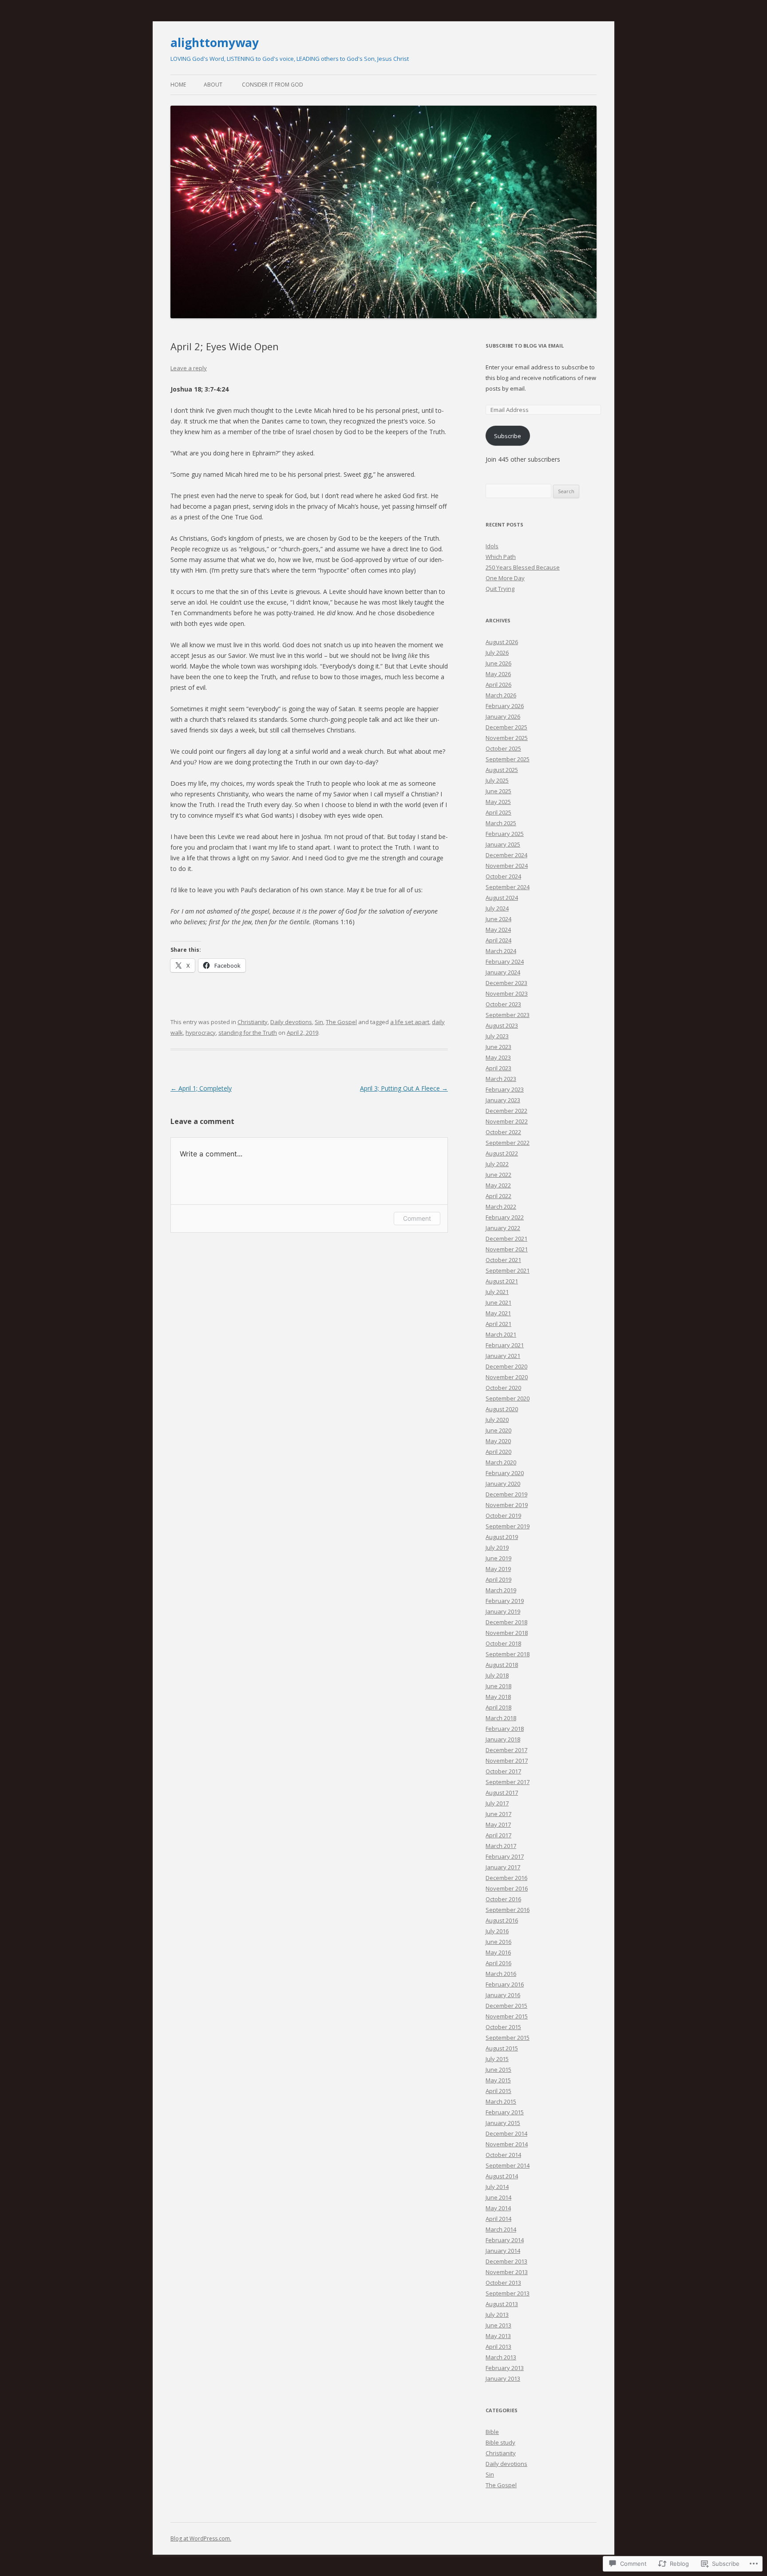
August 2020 (502, 1409)
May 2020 (498, 1441)
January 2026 (503, 716)
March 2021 (501, 1334)
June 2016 (498, 1942)
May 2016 (498, 1952)
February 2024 (505, 962)
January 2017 (503, 1867)
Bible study (500, 2442)
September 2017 (508, 1782)
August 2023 (502, 1025)
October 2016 (503, 1899)
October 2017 (503, 1771)
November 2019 (507, 1505)
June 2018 (498, 1686)
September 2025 (508, 759)
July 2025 (497, 780)
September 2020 (508, 1398)
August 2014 (502, 2176)
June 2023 (498, 1047)
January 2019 (503, 1611)
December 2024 (506, 855)
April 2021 (498, 1324)
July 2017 (497, 1803)
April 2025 (498, 812)
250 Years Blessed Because (523, 567)
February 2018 (505, 1729)
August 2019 (502, 1537)
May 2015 (498, 2080)
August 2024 (502, 898)
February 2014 (505, 2240)
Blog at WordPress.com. (201, 2538)
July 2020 (497, 1420)
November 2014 (507, 2144)
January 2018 (503, 1739)
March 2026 (501, 695)
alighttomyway (215, 43)
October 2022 (503, 1132)
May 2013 (498, 2336)
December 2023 (506, 983)
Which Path (501, 557)
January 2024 (503, 972)
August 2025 (502, 770)
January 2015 (503, 2123)
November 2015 (507, 2016)
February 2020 (505, 1473)
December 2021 (506, 1239)
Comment (417, 1218)
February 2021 (505, 1345)
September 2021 (508, 1270)
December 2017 (506, 1750)
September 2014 (508, 2165)
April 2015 (498, 2091)
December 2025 (506, 727)
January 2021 (503, 1356)
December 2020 (506, 1366)
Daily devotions (291, 1022)
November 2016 (507, 1888)
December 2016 (506, 1878)
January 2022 (503, 1228)
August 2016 (502, 1920)
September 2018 (508, 1654)
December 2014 (506, 2133)
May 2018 (498, 1697)
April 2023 (498, 1068)
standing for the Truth (248, 1033)
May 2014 (498, 2208)
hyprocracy (201, 1033)
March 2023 (501, 1079)
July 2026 (497, 653)
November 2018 (507, 1633)
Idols (492, 546)
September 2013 (508, 2293)
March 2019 (501, 1590)
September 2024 (508, 887)
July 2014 (497, 2187)
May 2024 (498, 930)
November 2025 (507, 738)
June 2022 (498, 1175)
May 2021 (498, 1313)
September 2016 (508, 1910)
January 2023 (503, 1100)
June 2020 (498, 1430)
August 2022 (502, 1153)
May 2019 (498, 1569)
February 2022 (505, 1217)
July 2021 (497, 1292)
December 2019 (506, 1494)
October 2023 (503, 1004)
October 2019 (503, 1516)
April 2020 (498, 1452)
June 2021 (498, 1302)
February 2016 (505, 1984)
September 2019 (508, 1526)
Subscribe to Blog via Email (525, 346)
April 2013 (498, 2346)
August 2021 (502, 1281)
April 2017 (498, 1835)
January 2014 (503, 2251)
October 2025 (503, 748)
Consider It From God (273, 85)
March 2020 (501, 1462)
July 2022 (497, 1164)
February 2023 (505, 1089)
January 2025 (503, 844)
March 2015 (501, 2101)
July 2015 (497, 2059)
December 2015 (506, 2006)
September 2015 (508, 2038)
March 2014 (501, 2229)
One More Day (505, 578)
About (213, 85)
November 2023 (507, 993)
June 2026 (498, 663)
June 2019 (498, 1558)
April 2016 (498, 1963)
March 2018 (501, 1718)
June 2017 (498, 1814)
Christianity (253, 1022)
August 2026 (502, 642)
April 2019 (498, 1579)
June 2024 (498, 919)
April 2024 (498, 940)
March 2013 (501, 2357)
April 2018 (498, 1707)
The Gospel (341, 1022)
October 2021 (503, 1260)
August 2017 (502, 1793)
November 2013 (507, 2272)
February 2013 (505, 2368)
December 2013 (506, 2261)
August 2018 (502, 1665)
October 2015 (503, 2027)
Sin (319, 1022)
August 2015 (502, 2048)
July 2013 (497, 2315)
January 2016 (503, 1995)
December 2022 (506, 1111)
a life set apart (410, 1022)
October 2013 (503, 2283)
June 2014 (498, 2197)
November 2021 (507, 1249)
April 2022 (498, 1196)
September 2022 (508, 1143)
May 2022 (498, 1185)
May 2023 (498, 1057)
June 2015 (498, 2070)
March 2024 (501, 951)
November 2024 (507, 866)
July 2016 (497, 1931)
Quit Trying (500, 589)
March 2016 (501, 1974)
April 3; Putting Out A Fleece (404, 1088)
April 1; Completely (201, 1088)
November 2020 (507, 1377)
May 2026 (498, 674)
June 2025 (498, 791)
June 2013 (498, 2325)
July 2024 (497, 908)
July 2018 (497, 1675)
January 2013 (503, 2378)
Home (178, 85)
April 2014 (498, 2219)
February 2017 (505, 1856)
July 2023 (497, 1036)
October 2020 (503, 1388)
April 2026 (498, 685)
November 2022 (507, 1121)
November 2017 (507, 1761)
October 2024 (503, 876)
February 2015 (505, 2112)
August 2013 (502, 2304)
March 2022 (501, 1207)
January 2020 (503, 1484)
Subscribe (508, 436)
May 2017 (498, 1824)
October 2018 (503, 1643)
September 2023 (508, 1015)
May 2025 (498, 802)
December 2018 (506, 1622)
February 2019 (505, 1601)
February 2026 (505, 706)
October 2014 (503, 2155)
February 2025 (505, 834)
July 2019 (497, 1547)
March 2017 (501, 1846)
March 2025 (501, 823)
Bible (492, 2432)
